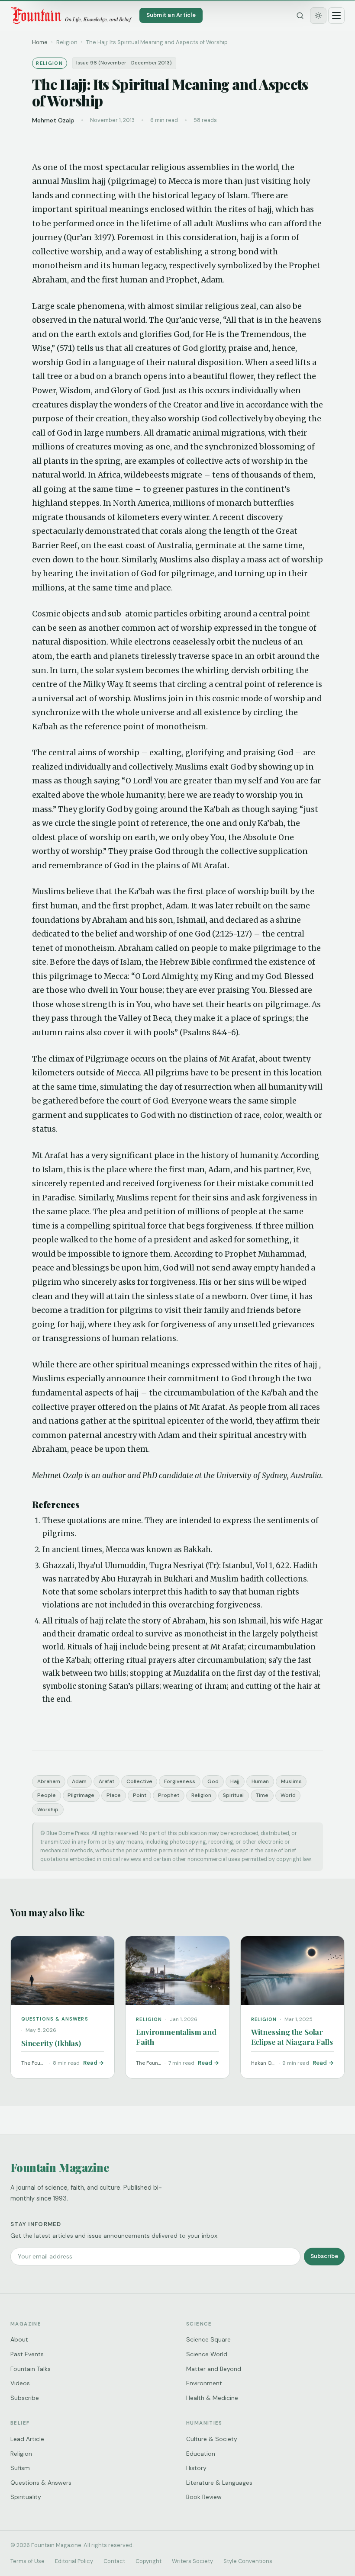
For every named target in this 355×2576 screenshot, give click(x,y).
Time (262, 1795)
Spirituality (26, 2497)
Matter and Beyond (214, 2369)
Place (114, 1795)
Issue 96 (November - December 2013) (124, 63)
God (213, 1781)
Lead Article (27, 2439)
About (19, 2339)
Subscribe (324, 2256)
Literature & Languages (219, 2483)
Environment (204, 2383)
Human (260, 1781)
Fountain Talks (31, 2369)
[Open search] (300, 16)
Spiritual (233, 1795)
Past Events (27, 2354)
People (47, 1795)
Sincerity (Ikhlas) (51, 2043)
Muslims (291, 1781)
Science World (207, 2354)
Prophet (169, 1795)
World (288, 1795)
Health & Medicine (212, 2398)
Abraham (49, 1781)
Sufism (20, 2468)
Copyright (148, 2561)
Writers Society (192, 2561)
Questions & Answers (41, 2483)
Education (201, 2454)
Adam (79, 1781)
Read (90, 2063)
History (196, 2468)
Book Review (204, 2497)
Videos (20, 2383)
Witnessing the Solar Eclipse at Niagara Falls (292, 2037)
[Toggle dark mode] (318, 16)
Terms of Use (27, 2561)
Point (140, 1795)
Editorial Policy (74, 2561)
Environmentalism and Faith (176, 2037)
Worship (48, 1809)
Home (40, 42)
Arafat (106, 1781)
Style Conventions (248, 2561)
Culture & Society (212, 2439)
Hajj (235, 1781)
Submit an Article (171, 15)
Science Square (208, 2339)
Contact (114, 2561)
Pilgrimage (81, 1795)
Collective (139, 1781)
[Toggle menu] (336, 16)
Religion (201, 1795)
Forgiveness (180, 1781)
